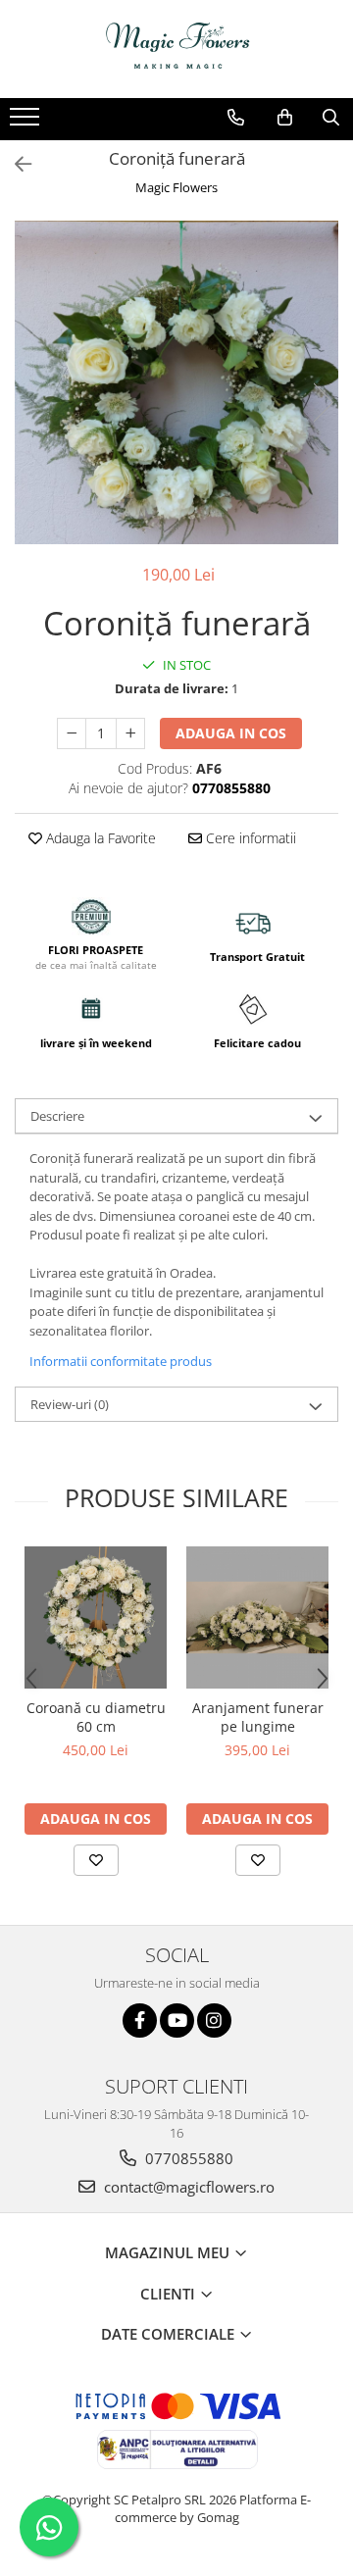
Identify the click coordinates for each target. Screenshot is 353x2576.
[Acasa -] (176, 49)
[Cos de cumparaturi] (285, 118)
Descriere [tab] (57, 1116)
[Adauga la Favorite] (96, 1860)
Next (323, 403)
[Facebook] (140, 2020)
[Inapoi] (15, 164)
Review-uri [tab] (70, 1404)
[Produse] (27, 123)
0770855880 (187, 2158)
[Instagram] (214, 2020)
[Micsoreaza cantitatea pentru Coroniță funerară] (72, 733)
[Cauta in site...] (331, 118)
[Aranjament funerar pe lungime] (257, 1617)
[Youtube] (177, 2020)
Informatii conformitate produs (121, 1361)
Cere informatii (249, 838)
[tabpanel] (176, 382)
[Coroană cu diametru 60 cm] (96, 1617)
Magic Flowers (176, 187)
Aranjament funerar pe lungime (258, 1717)
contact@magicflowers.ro (187, 2187)
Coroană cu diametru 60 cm (96, 1717)
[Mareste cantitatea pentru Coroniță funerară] (130, 733)
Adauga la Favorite (99, 838)
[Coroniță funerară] (176, 382)
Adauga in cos (231, 733)
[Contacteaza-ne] (236, 118)
